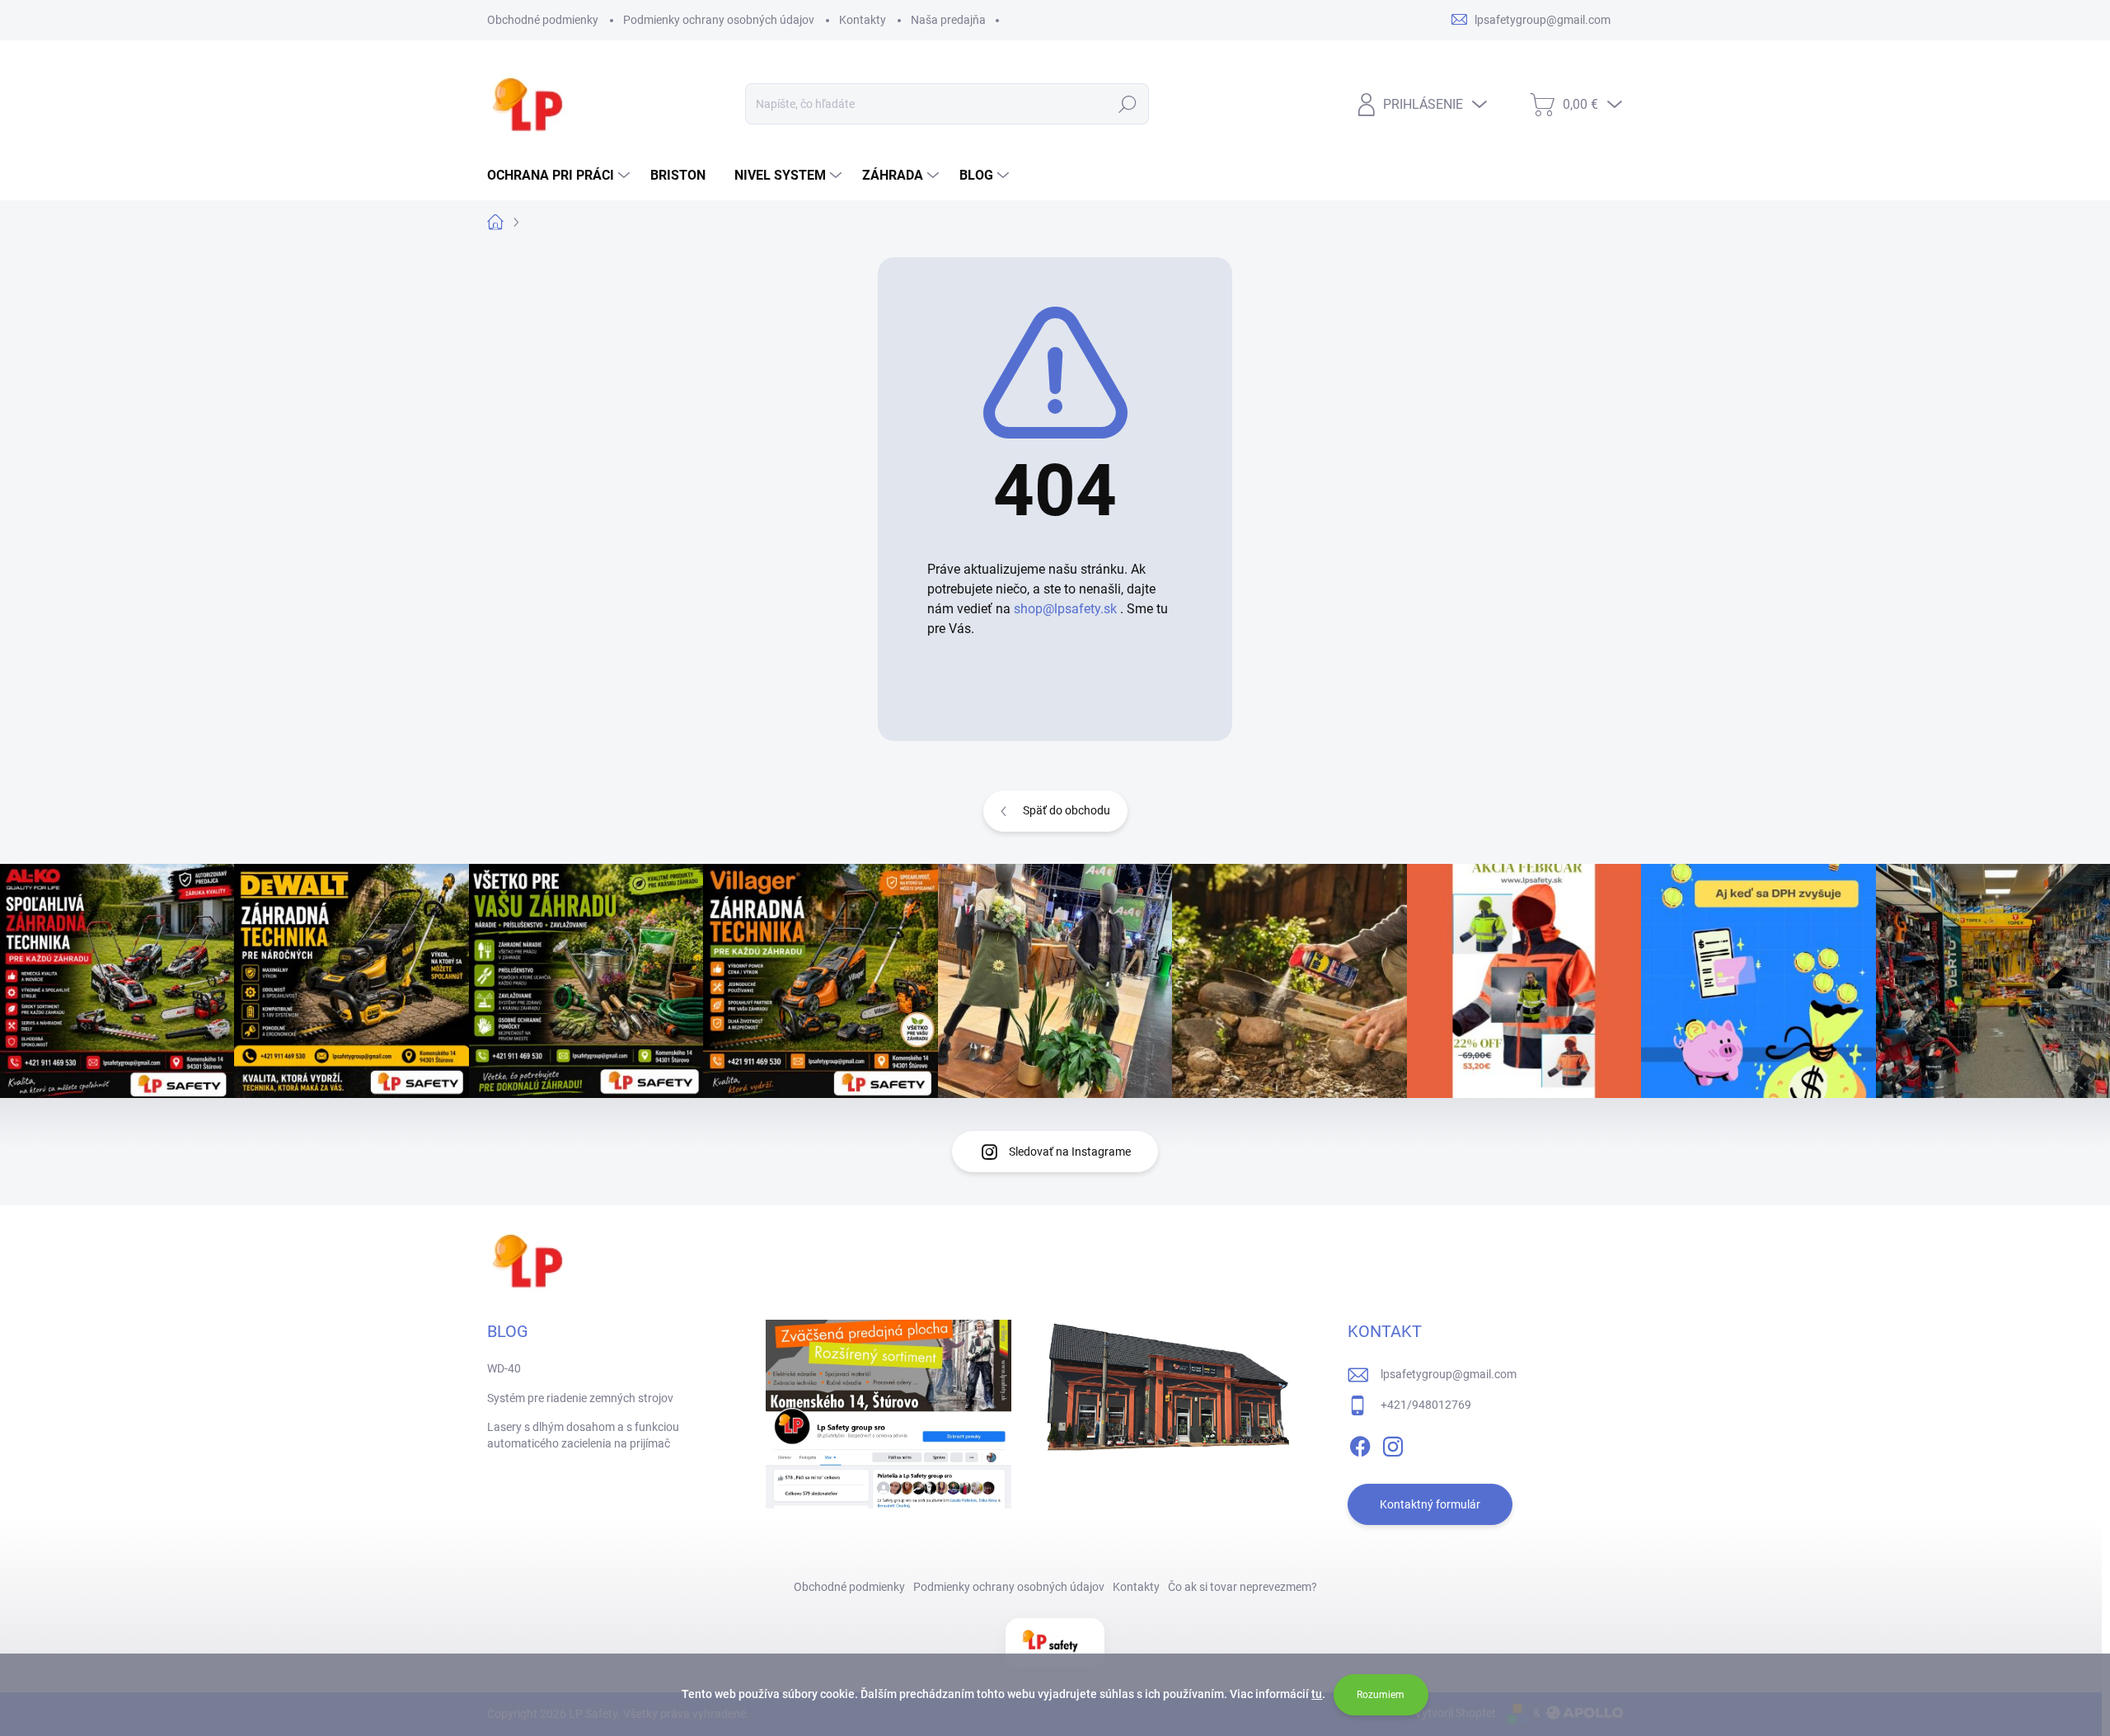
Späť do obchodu (1067, 810)
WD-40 (504, 1368)
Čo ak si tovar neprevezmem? (1243, 1587)
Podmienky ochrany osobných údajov (719, 20)
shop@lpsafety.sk (1065, 609)
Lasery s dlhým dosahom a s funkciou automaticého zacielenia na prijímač (583, 1435)
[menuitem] (560, 176)
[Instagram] (1393, 1444)
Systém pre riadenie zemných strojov (580, 1398)
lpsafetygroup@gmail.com (1449, 1374)
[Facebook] (1360, 1444)
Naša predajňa (948, 20)
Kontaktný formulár (1430, 1504)
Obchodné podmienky (543, 20)
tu (1317, 1694)
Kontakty (863, 20)
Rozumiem (1381, 1695)
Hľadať (1128, 104)
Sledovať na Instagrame (1070, 1152)
